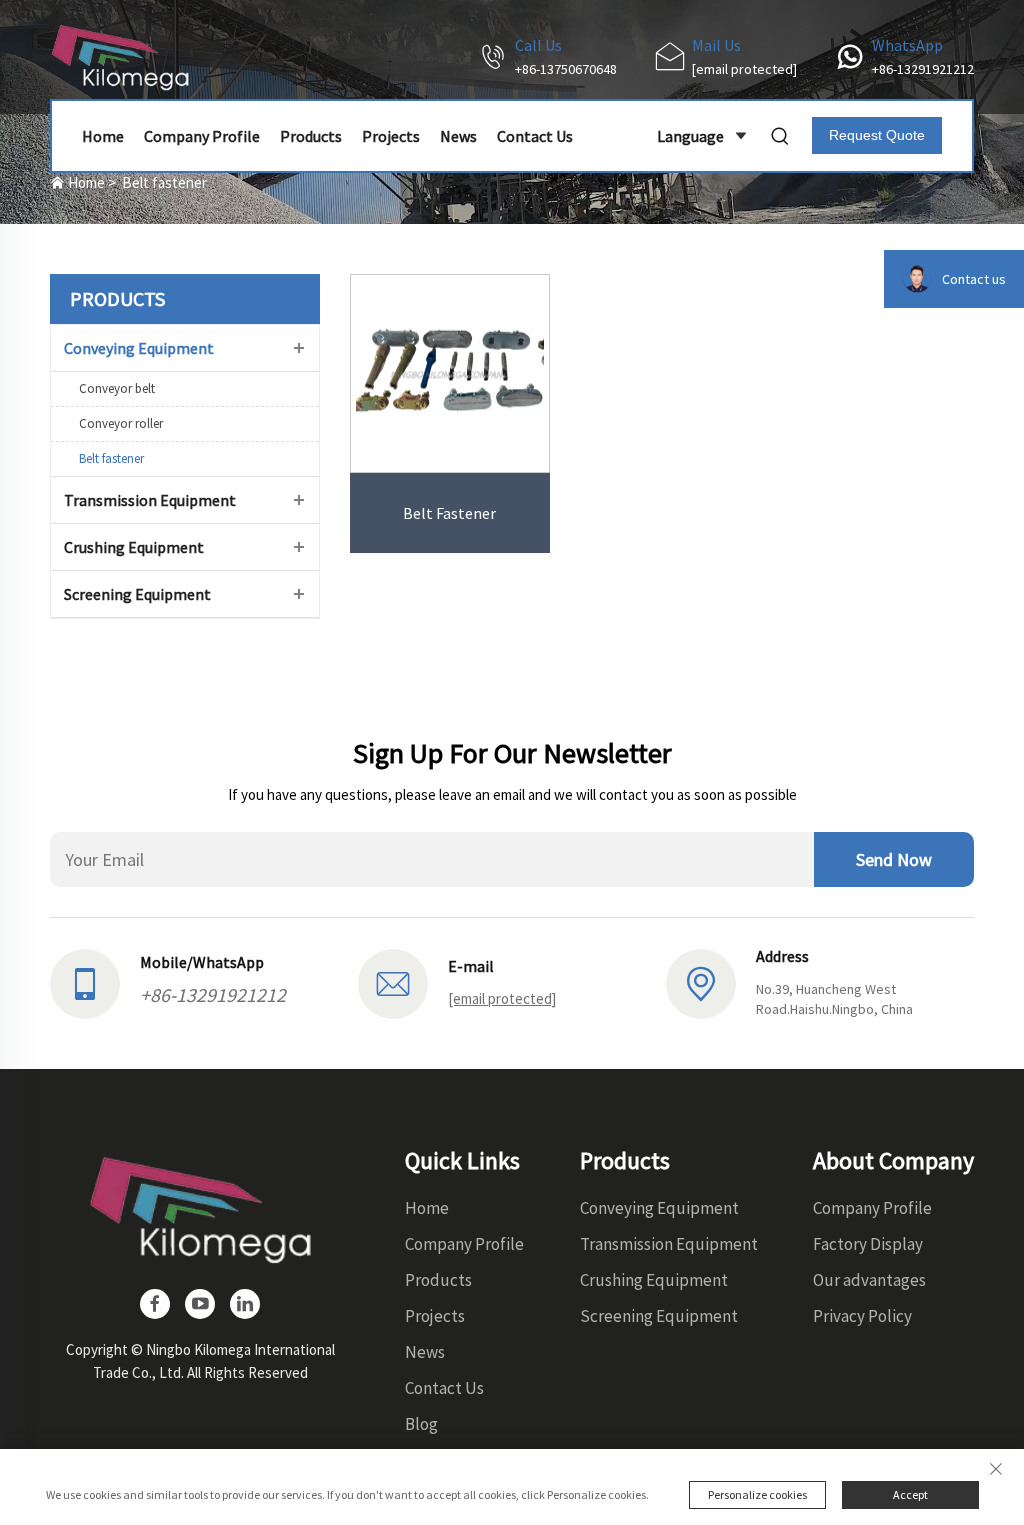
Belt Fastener (449, 513)
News (458, 136)
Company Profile (202, 136)
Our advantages (869, 1280)
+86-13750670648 (566, 69)
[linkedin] (245, 1304)
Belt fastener (164, 182)
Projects (391, 136)
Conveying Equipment (139, 348)
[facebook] (155, 1304)
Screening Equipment (137, 594)
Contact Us (535, 136)
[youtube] (200, 1304)
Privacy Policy (862, 1316)
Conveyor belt (117, 388)
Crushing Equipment (134, 547)
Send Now (894, 859)
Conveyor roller (121, 423)
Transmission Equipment (150, 500)
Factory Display (868, 1244)
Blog (421, 1424)
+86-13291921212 (923, 69)
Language (690, 136)
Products (311, 136)
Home (103, 136)
